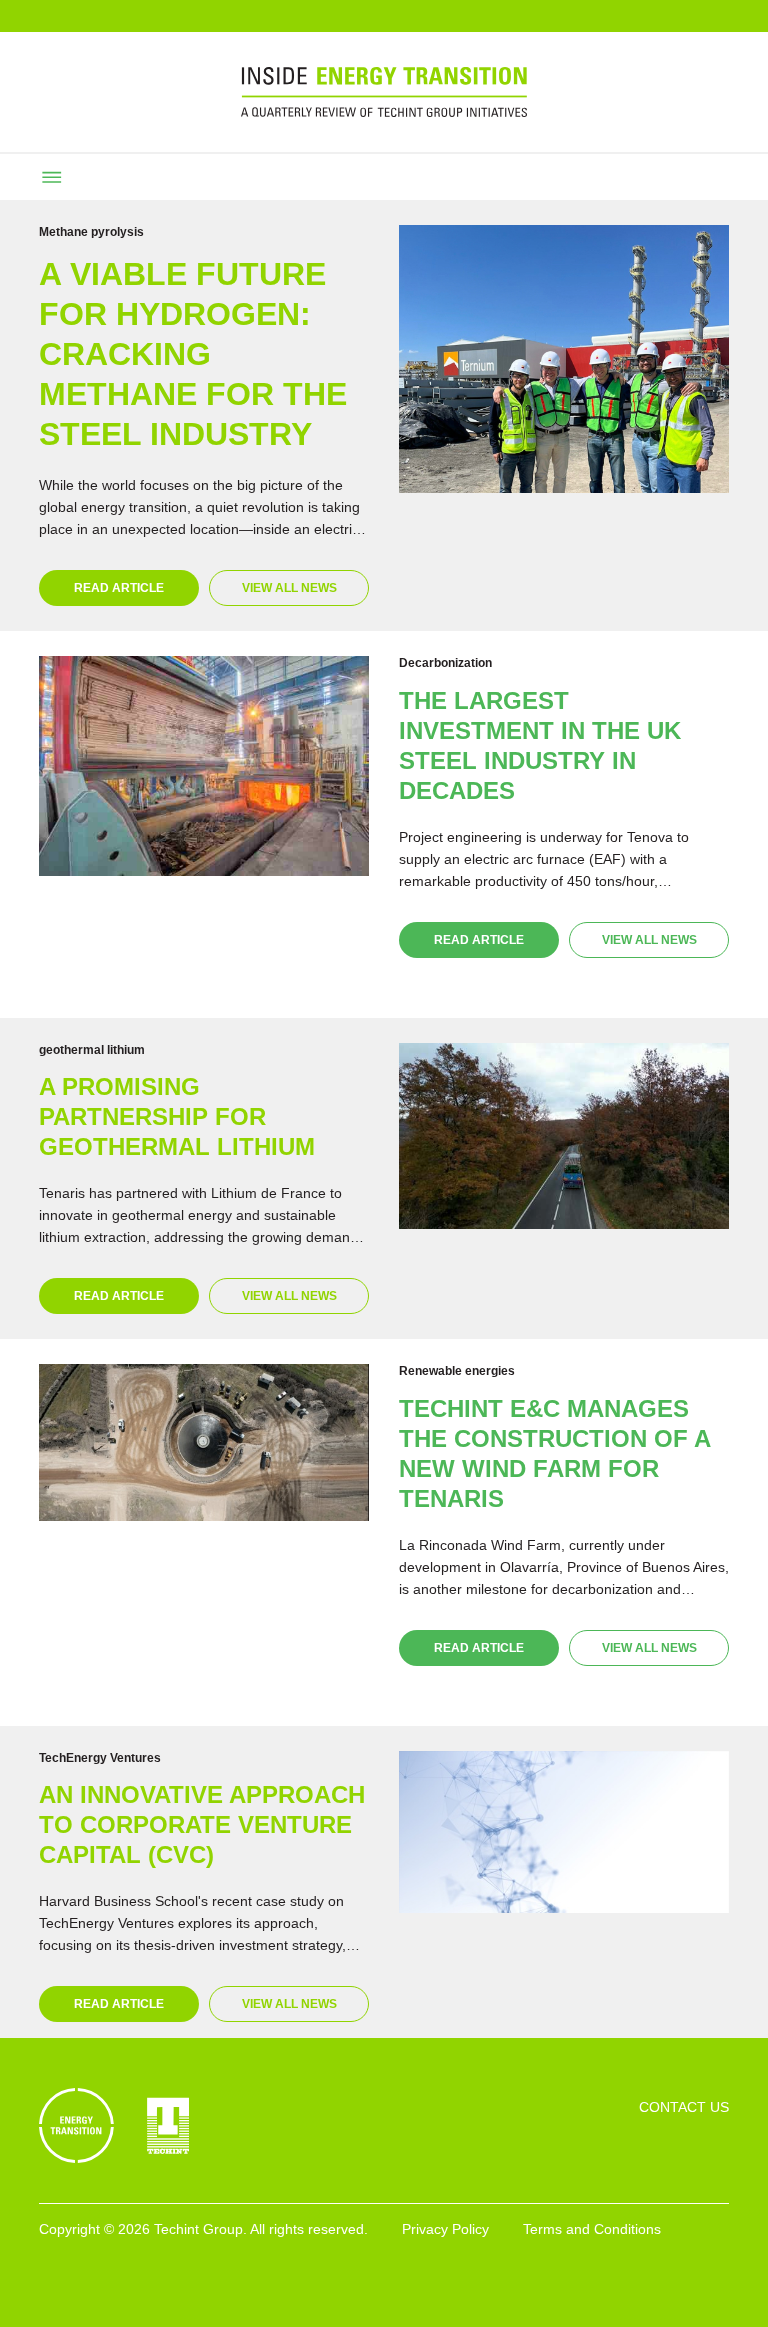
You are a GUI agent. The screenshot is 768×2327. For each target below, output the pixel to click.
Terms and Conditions (592, 2229)
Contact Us (684, 2107)
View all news (289, 588)
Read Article (119, 588)
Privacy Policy (445, 2229)
